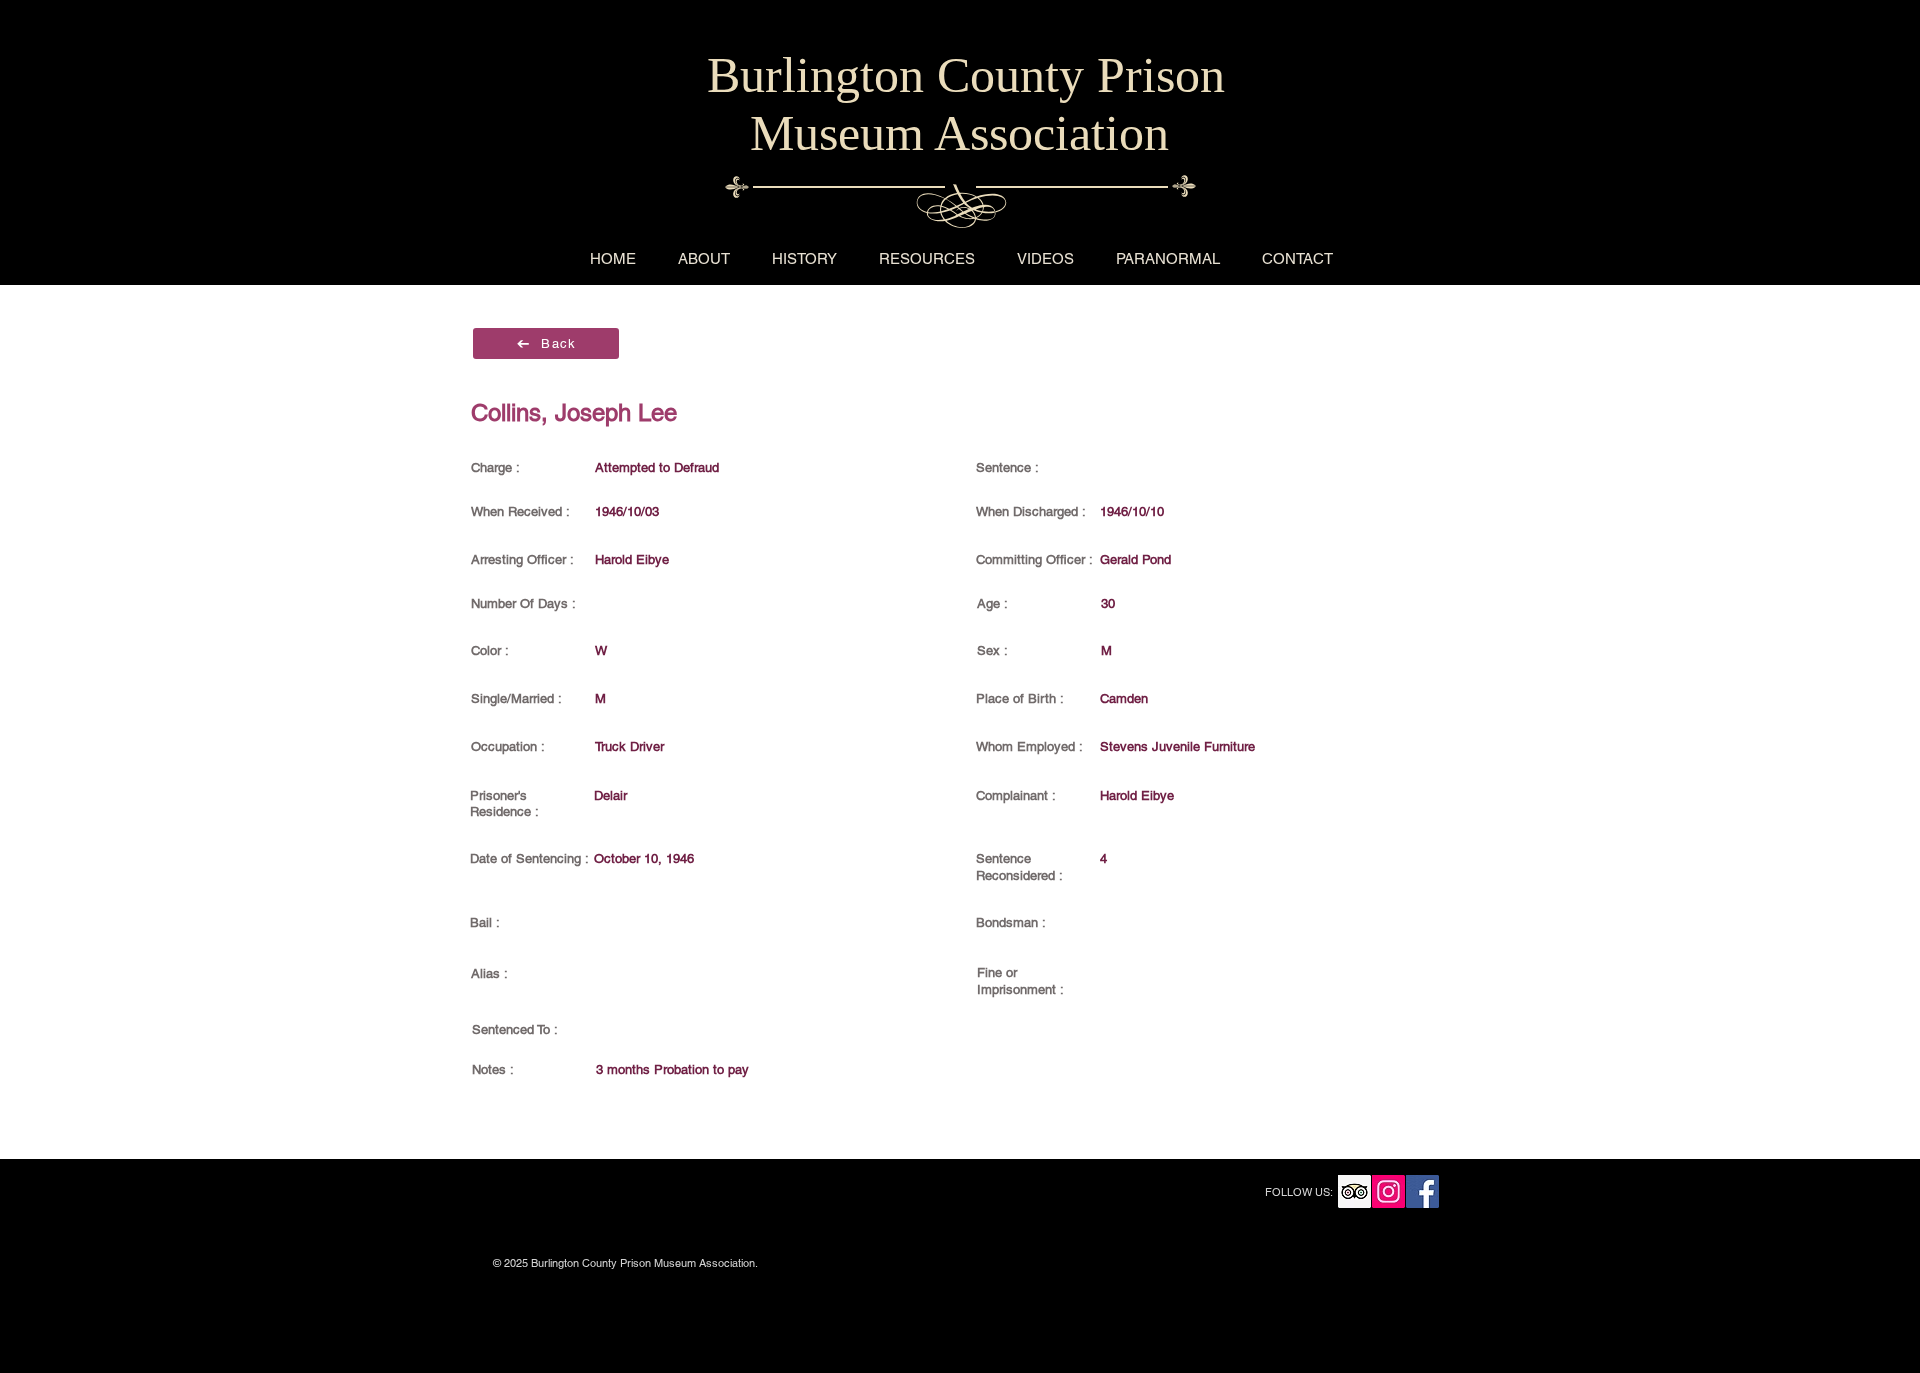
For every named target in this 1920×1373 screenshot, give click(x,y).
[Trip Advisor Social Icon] (1354, 1191)
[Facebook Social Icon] (1422, 1191)
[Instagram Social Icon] (1388, 1191)
